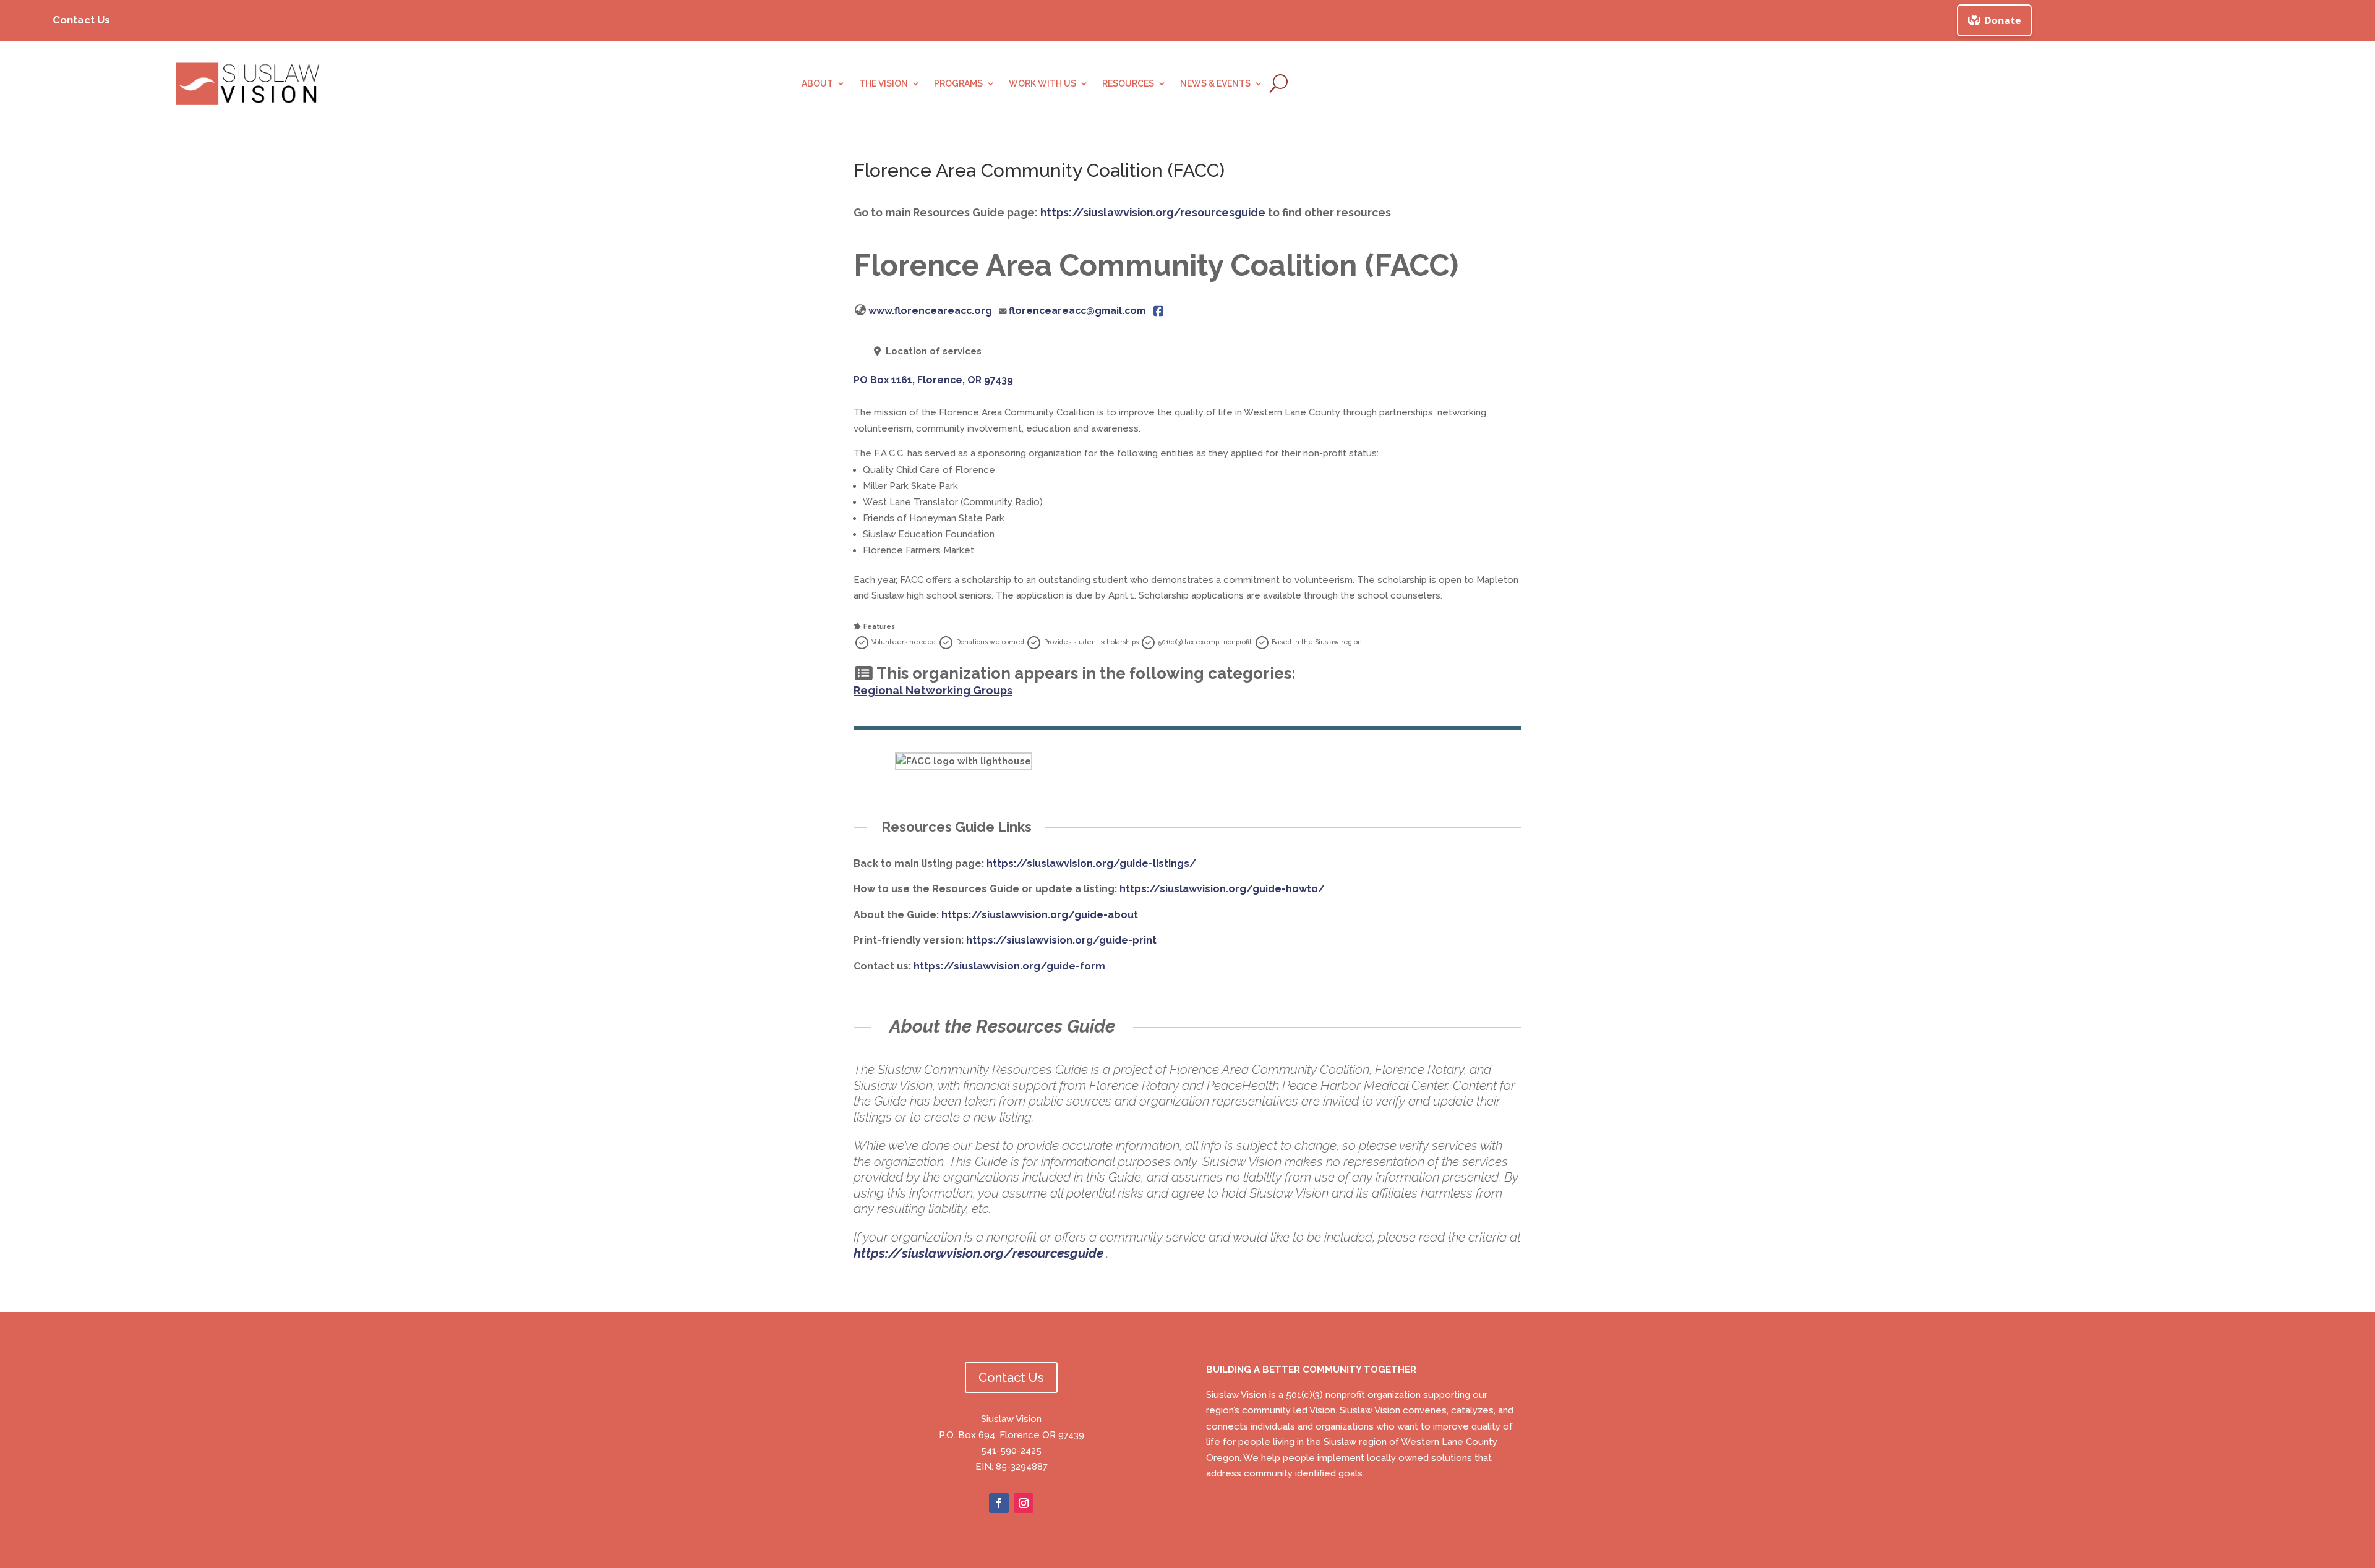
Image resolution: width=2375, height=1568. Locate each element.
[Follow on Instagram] (1024, 1503)
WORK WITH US (1042, 84)
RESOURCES (1128, 84)
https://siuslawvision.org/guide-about (1040, 915)
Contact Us (81, 20)
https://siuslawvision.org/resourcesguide (1153, 212)
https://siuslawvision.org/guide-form (1009, 966)
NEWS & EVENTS (1215, 84)
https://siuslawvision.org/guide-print (1061, 940)
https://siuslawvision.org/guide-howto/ (1222, 889)
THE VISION (884, 84)
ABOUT (817, 84)
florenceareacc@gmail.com (1077, 311)
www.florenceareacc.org (930, 311)
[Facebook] (1158, 311)
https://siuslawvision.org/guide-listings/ (1091, 863)
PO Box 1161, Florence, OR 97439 (933, 380)
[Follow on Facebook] (999, 1503)
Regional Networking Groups (933, 690)
